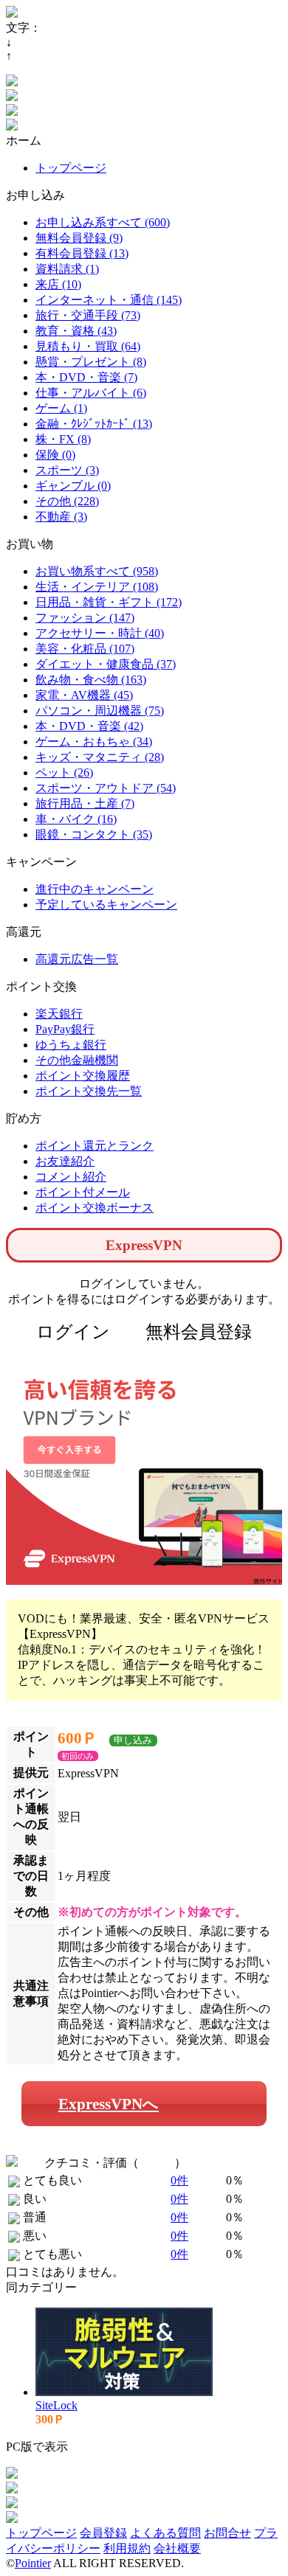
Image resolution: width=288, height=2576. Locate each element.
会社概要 (177, 2548)
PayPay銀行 (65, 1029)
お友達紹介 (65, 1161)
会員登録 (103, 2533)
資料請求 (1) (67, 269)
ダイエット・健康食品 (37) (106, 664)
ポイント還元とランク (95, 1146)
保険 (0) (55, 455)
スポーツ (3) (67, 470)
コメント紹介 (71, 1177)
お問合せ (227, 2533)
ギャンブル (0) (73, 486)
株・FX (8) (63, 439)
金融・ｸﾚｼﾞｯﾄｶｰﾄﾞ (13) (94, 424)
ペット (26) (64, 773)
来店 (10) (58, 284)
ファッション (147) (85, 618)
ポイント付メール (83, 1192)
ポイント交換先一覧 (89, 1091)
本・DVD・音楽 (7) (86, 377)
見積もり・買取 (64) (88, 346)
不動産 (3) (61, 517)
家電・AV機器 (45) (84, 695)
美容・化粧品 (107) (85, 649)
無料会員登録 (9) (79, 238)
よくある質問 (165, 2533)
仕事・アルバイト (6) (91, 393)
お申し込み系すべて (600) (103, 222)
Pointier (33, 2563)
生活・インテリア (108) (97, 587)
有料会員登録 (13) (82, 253)
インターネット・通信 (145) (109, 300)
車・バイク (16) (76, 819)
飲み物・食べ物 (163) (91, 680)
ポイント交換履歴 (83, 1076)
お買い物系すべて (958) (97, 571)
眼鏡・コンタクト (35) (94, 834)
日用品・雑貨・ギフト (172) (109, 602)
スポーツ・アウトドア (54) (106, 788)
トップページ (71, 168)
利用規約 (127, 2548)
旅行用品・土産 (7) (85, 803)
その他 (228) (67, 501)
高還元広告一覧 (77, 959)
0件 (179, 2180)
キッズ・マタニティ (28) (100, 757)
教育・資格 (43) (76, 331)
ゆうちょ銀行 (71, 1045)
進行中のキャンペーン (95, 889)
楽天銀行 (59, 1014)
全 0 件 (157, 2163)
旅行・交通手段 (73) (88, 315)
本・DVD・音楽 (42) (89, 726)
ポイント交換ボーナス (95, 1208)
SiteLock (56, 2405)
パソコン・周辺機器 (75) (100, 711)
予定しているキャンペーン (106, 905)
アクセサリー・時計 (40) (100, 633)
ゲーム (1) (61, 408)
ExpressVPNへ (109, 2104)
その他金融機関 (77, 1060)
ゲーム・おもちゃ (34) (94, 742)
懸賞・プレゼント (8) (91, 362)
